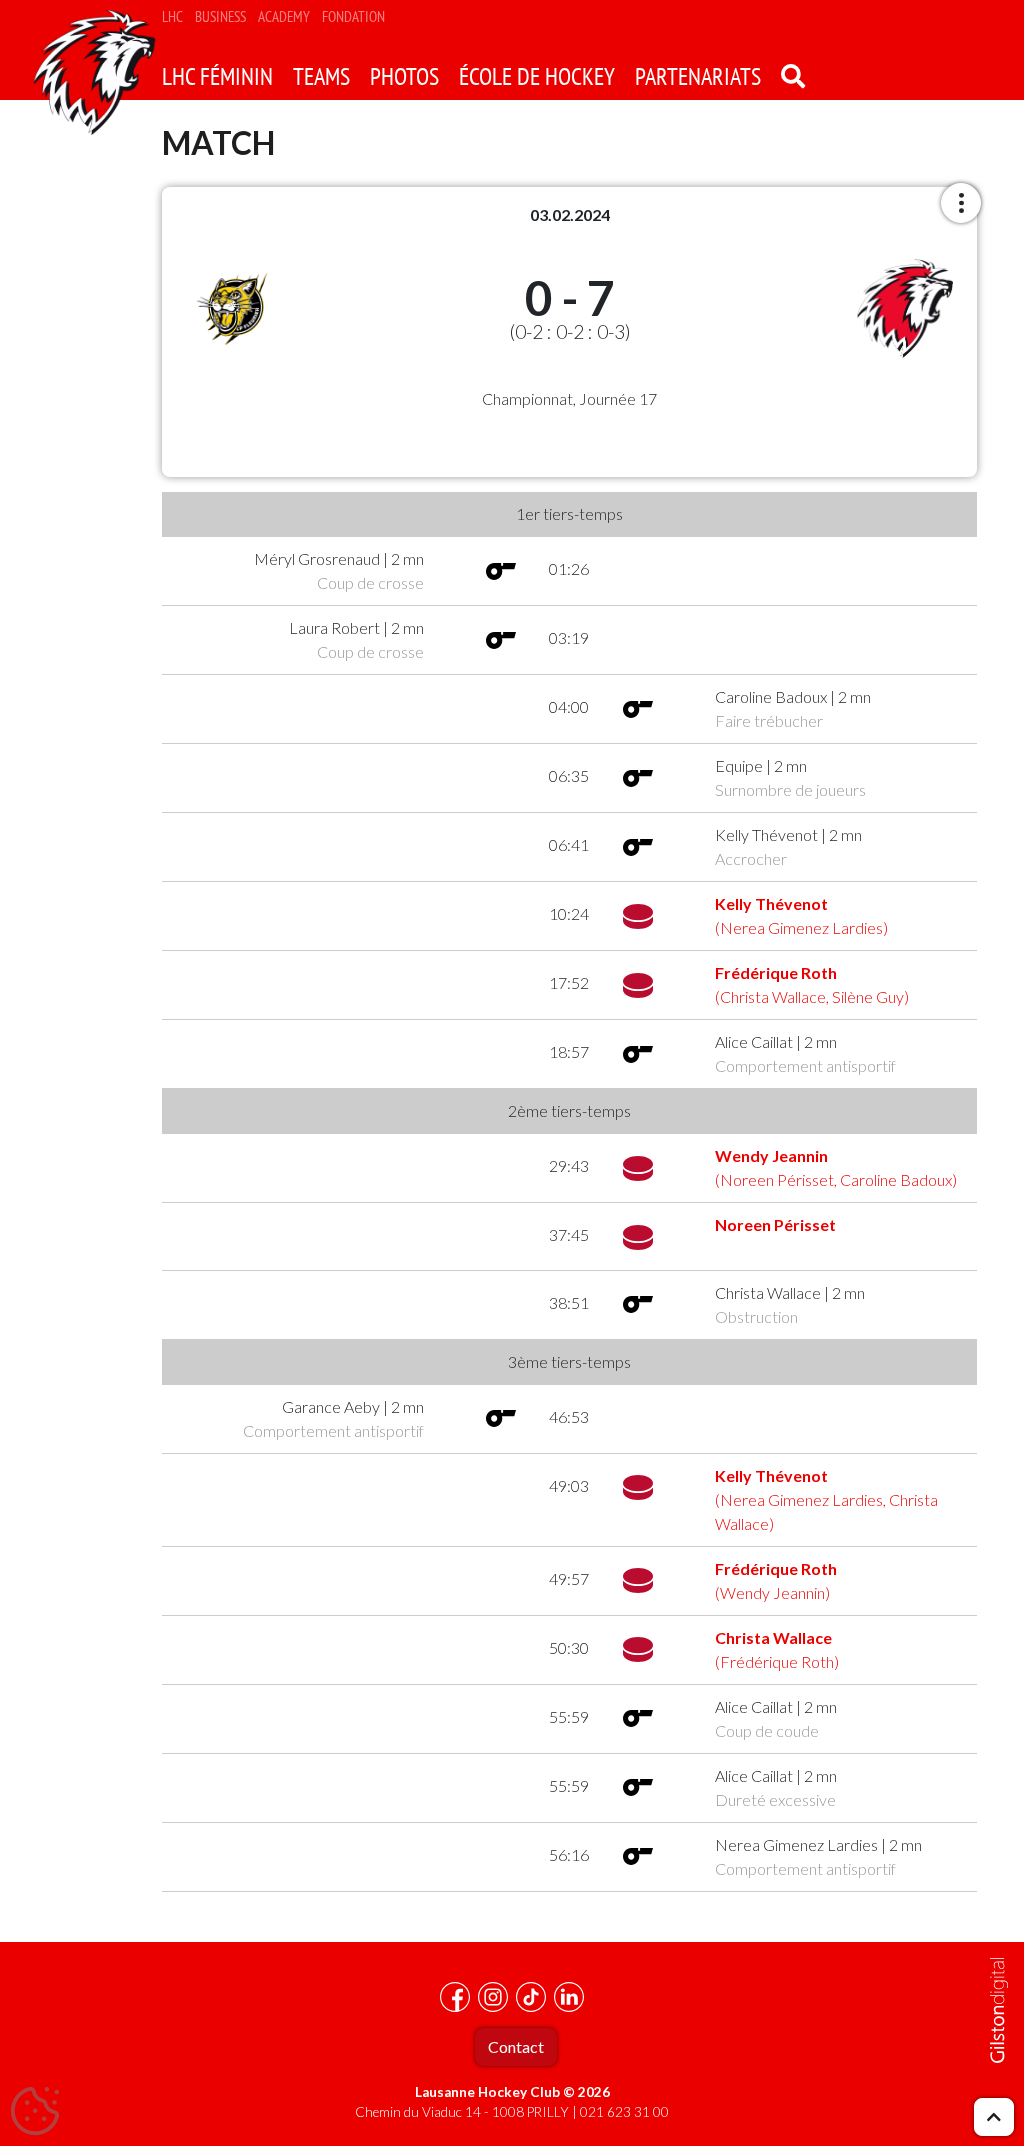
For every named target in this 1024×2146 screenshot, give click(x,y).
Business (220, 16)
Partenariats (698, 76)
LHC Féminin (217, 76)
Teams (321, 76)
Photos (404, 76)
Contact (516, 2046)
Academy (284, 16)
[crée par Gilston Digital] (999, 2010)
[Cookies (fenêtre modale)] (35, 2112)
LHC (172, 16)
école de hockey (537, 76)
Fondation (353, 16)
